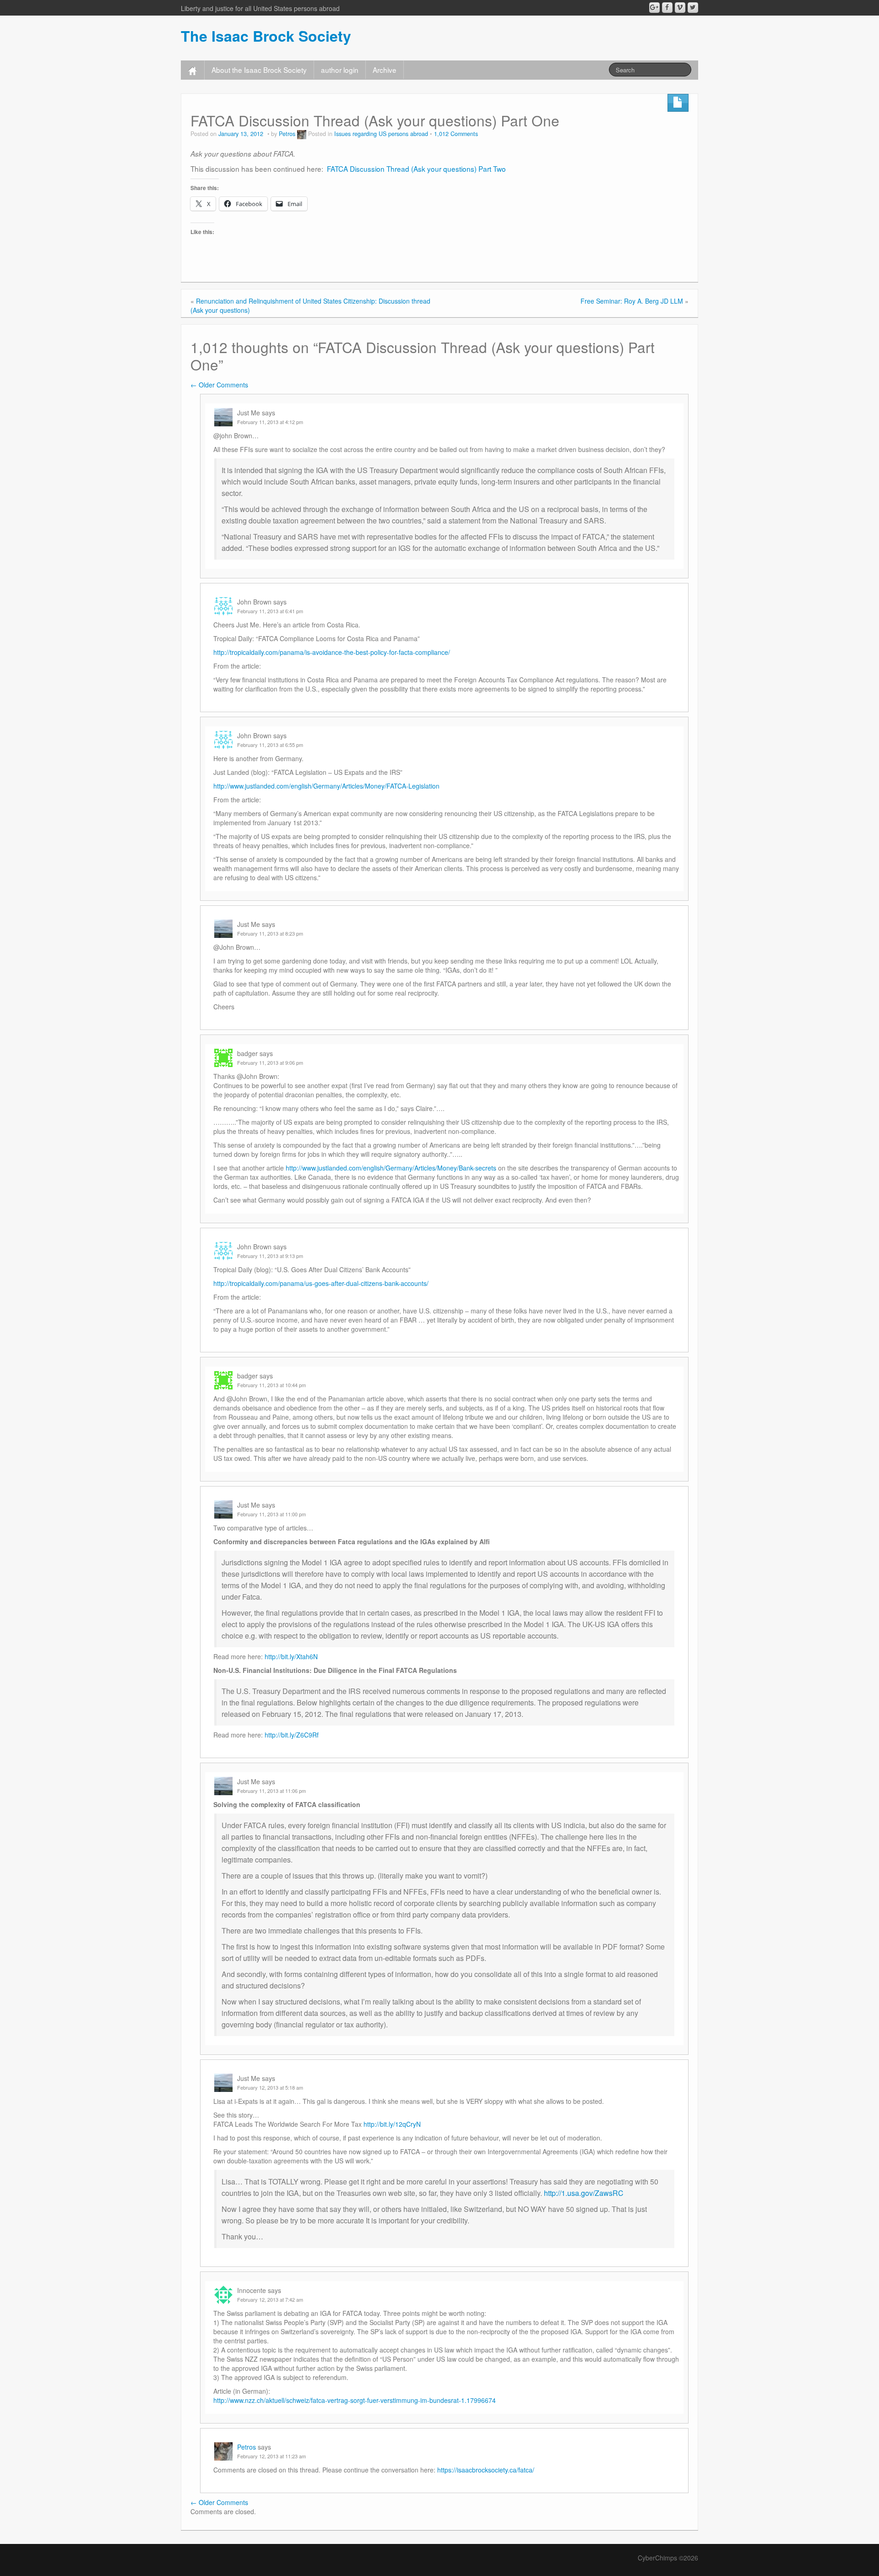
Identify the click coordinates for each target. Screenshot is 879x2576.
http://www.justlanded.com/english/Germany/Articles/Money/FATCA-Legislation (326, 786)
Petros (287, 134)
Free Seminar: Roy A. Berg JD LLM (632, 301)
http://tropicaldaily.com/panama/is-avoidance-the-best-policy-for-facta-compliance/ (332, 652)
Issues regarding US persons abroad (381, 134)
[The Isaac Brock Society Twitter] (693, 8)
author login (340, 70)
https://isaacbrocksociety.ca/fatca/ (486, 2470)
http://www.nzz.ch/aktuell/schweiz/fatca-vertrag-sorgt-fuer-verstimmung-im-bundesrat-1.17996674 (355, 2400)
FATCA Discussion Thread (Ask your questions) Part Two (415, 169)
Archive (385, 70)
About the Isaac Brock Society (259, 70)
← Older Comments (219, 385)
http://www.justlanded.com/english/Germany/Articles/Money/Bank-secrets (391, 1168)
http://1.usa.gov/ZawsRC (584, 2193)
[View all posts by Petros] (302, 134)
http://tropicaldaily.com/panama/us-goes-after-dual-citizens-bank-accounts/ (321, 1283)
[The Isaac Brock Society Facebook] (667, 8)
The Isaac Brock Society (266, 36)
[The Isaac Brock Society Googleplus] (654, 8)
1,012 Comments (456, 134)
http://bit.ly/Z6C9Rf (292, 1735)
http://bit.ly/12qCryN (392, 2124)
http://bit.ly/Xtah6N (291, 1656)
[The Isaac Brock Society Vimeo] (680, 8)
